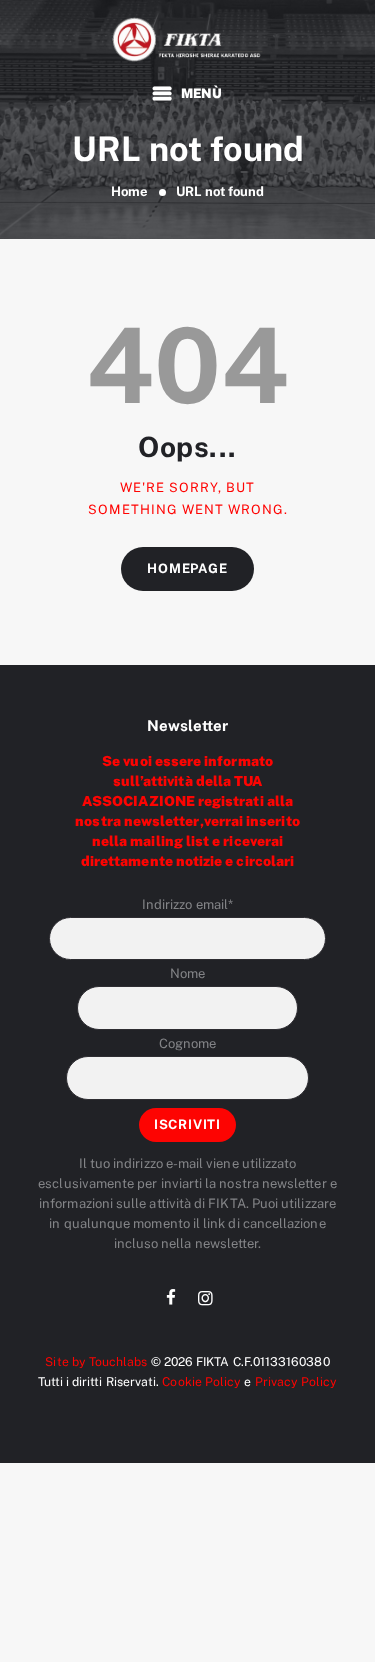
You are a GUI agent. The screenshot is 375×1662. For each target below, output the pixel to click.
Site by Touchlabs (96, 1361)
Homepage (187, 568)
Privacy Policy (296, 1381)
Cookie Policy (201, 1381)
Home (129, 191)
